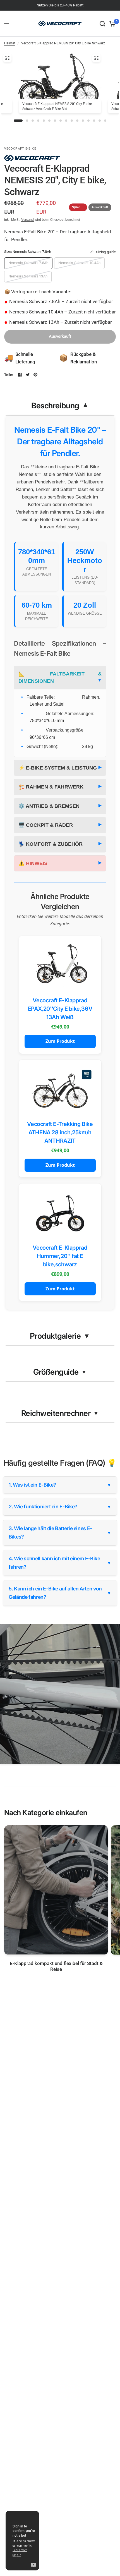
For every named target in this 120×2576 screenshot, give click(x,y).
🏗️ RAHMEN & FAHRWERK (51, 787)
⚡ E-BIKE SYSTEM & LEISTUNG (58, 768)
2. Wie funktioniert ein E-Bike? (60, 1507)
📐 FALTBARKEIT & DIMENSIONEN (60, 677)
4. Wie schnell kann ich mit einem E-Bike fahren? (60, 1563)
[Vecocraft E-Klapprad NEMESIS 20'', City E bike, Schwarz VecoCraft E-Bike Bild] (96, 58)
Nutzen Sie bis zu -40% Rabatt (60, 5)
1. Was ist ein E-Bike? (60, 1485)
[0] (111, 24)
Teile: (9, 375)
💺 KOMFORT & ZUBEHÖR (51, 844)
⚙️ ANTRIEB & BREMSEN (49, 806)
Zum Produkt (60, 1041)
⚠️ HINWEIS (33, 863)
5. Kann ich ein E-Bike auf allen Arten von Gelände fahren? (60, 1593)
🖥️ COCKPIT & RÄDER (46, 825)
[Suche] (102, 24)
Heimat (10, 43)
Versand (27, 220)
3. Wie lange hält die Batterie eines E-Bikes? (60, 1533)
